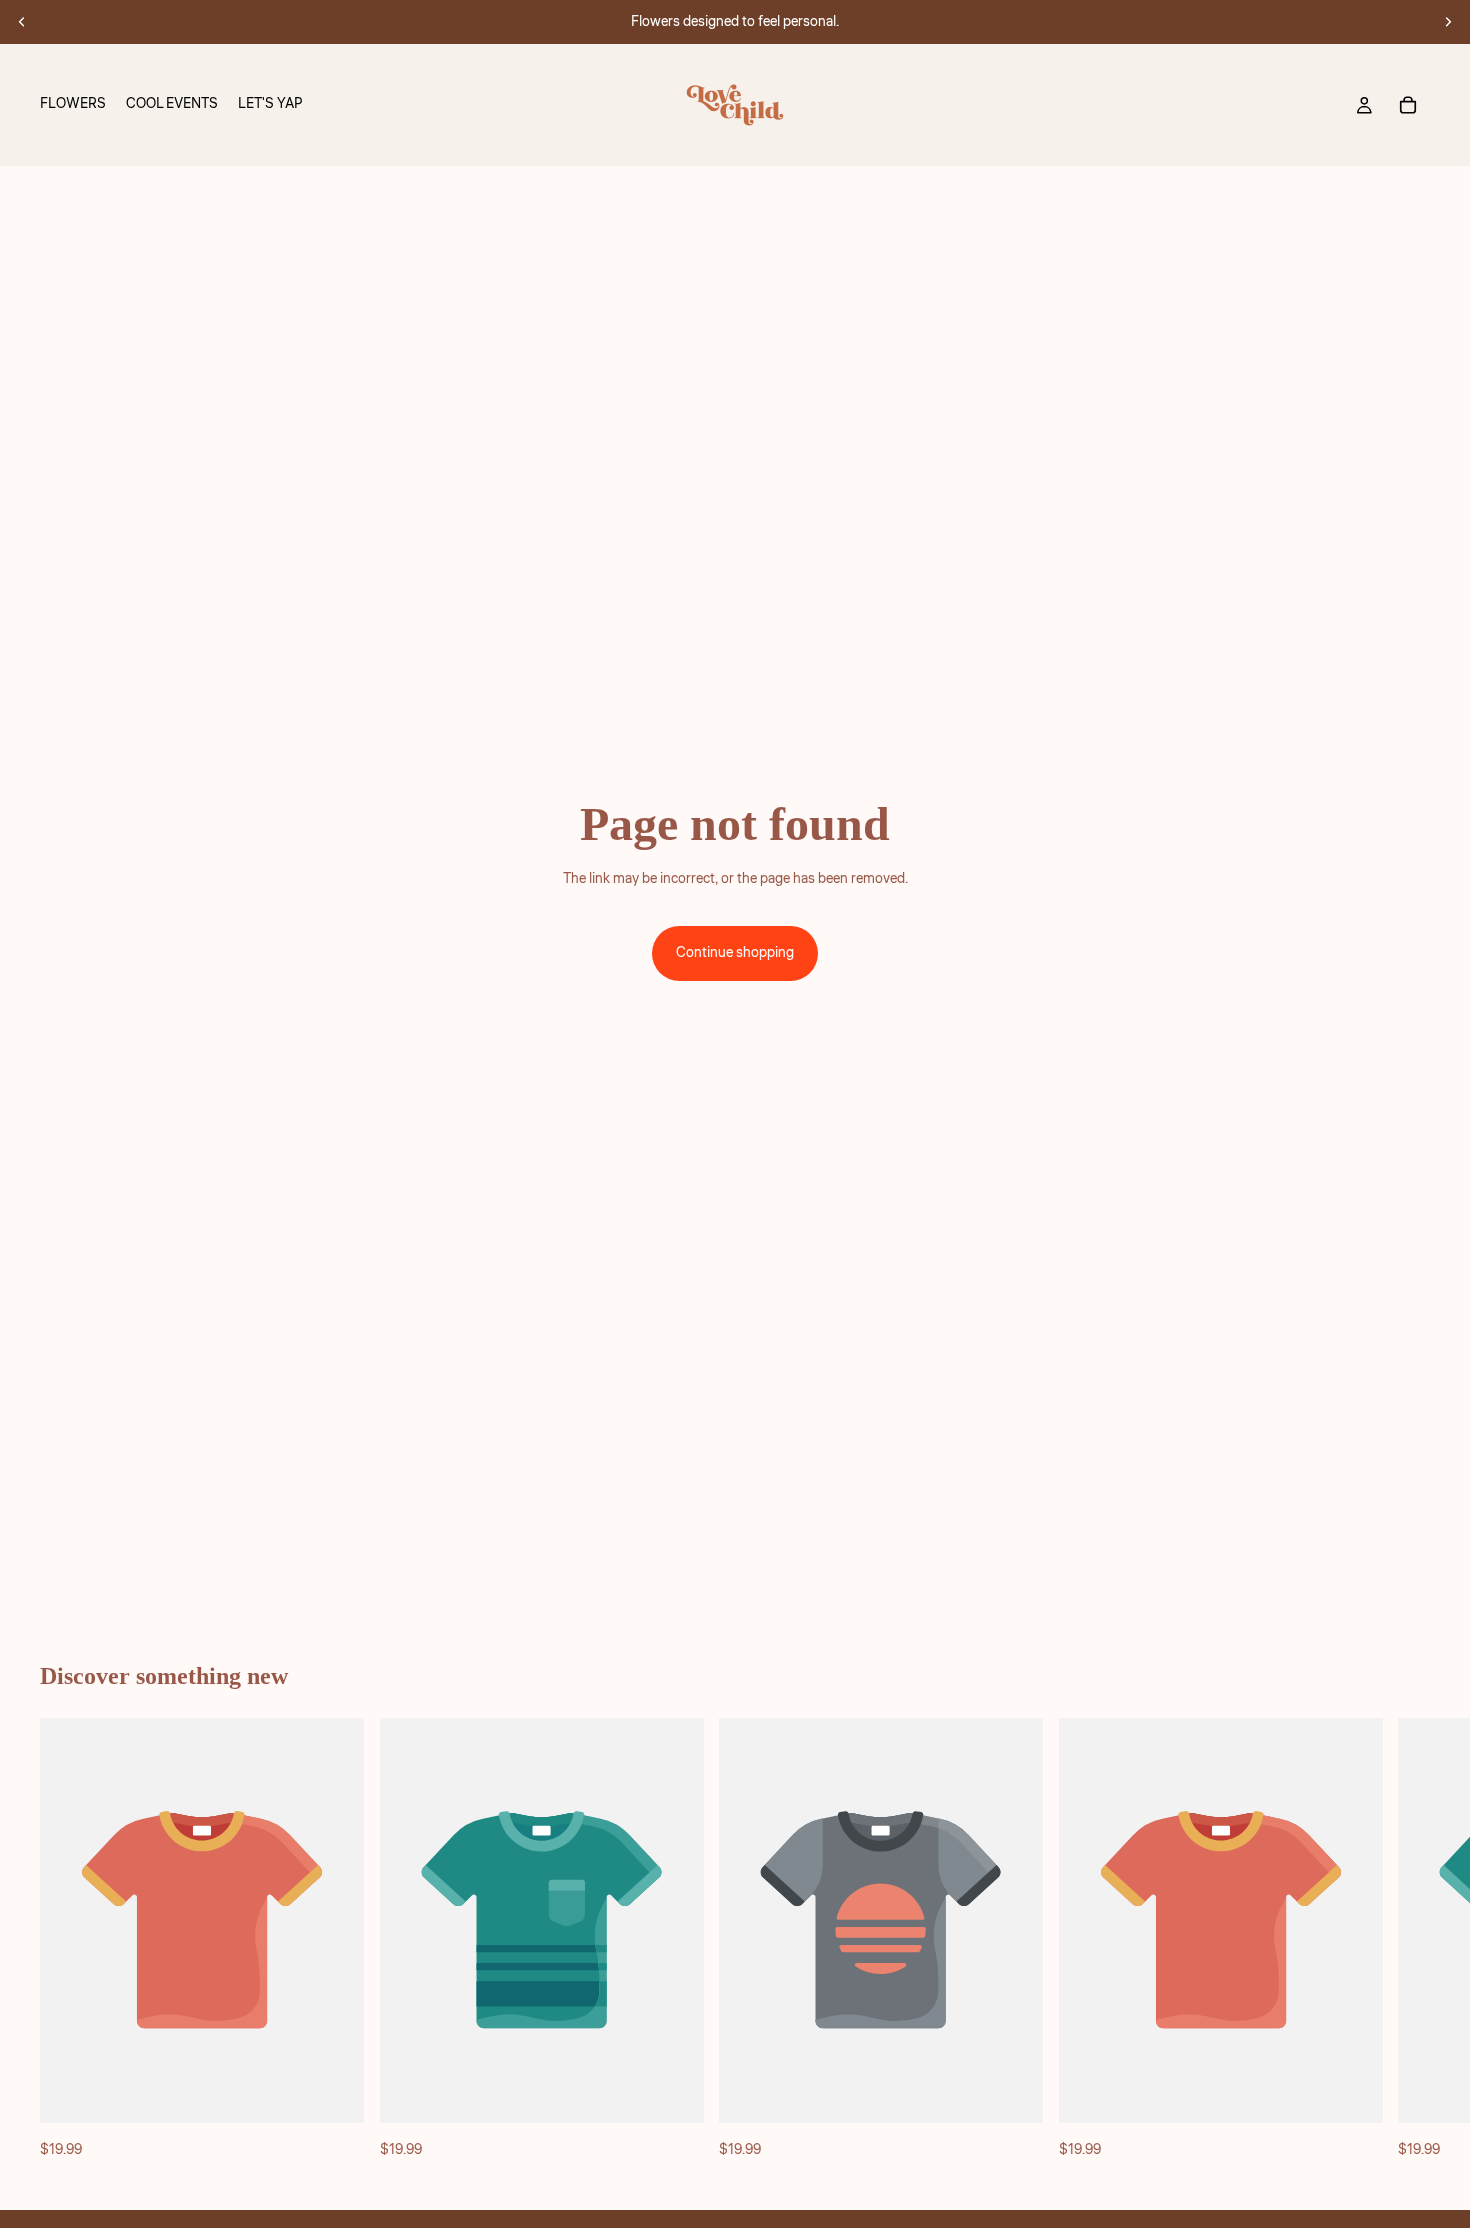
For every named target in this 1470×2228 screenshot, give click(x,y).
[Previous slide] (22, 22)
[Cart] (1408, 105)
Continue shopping (735, 953)
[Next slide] (1448, 22)
